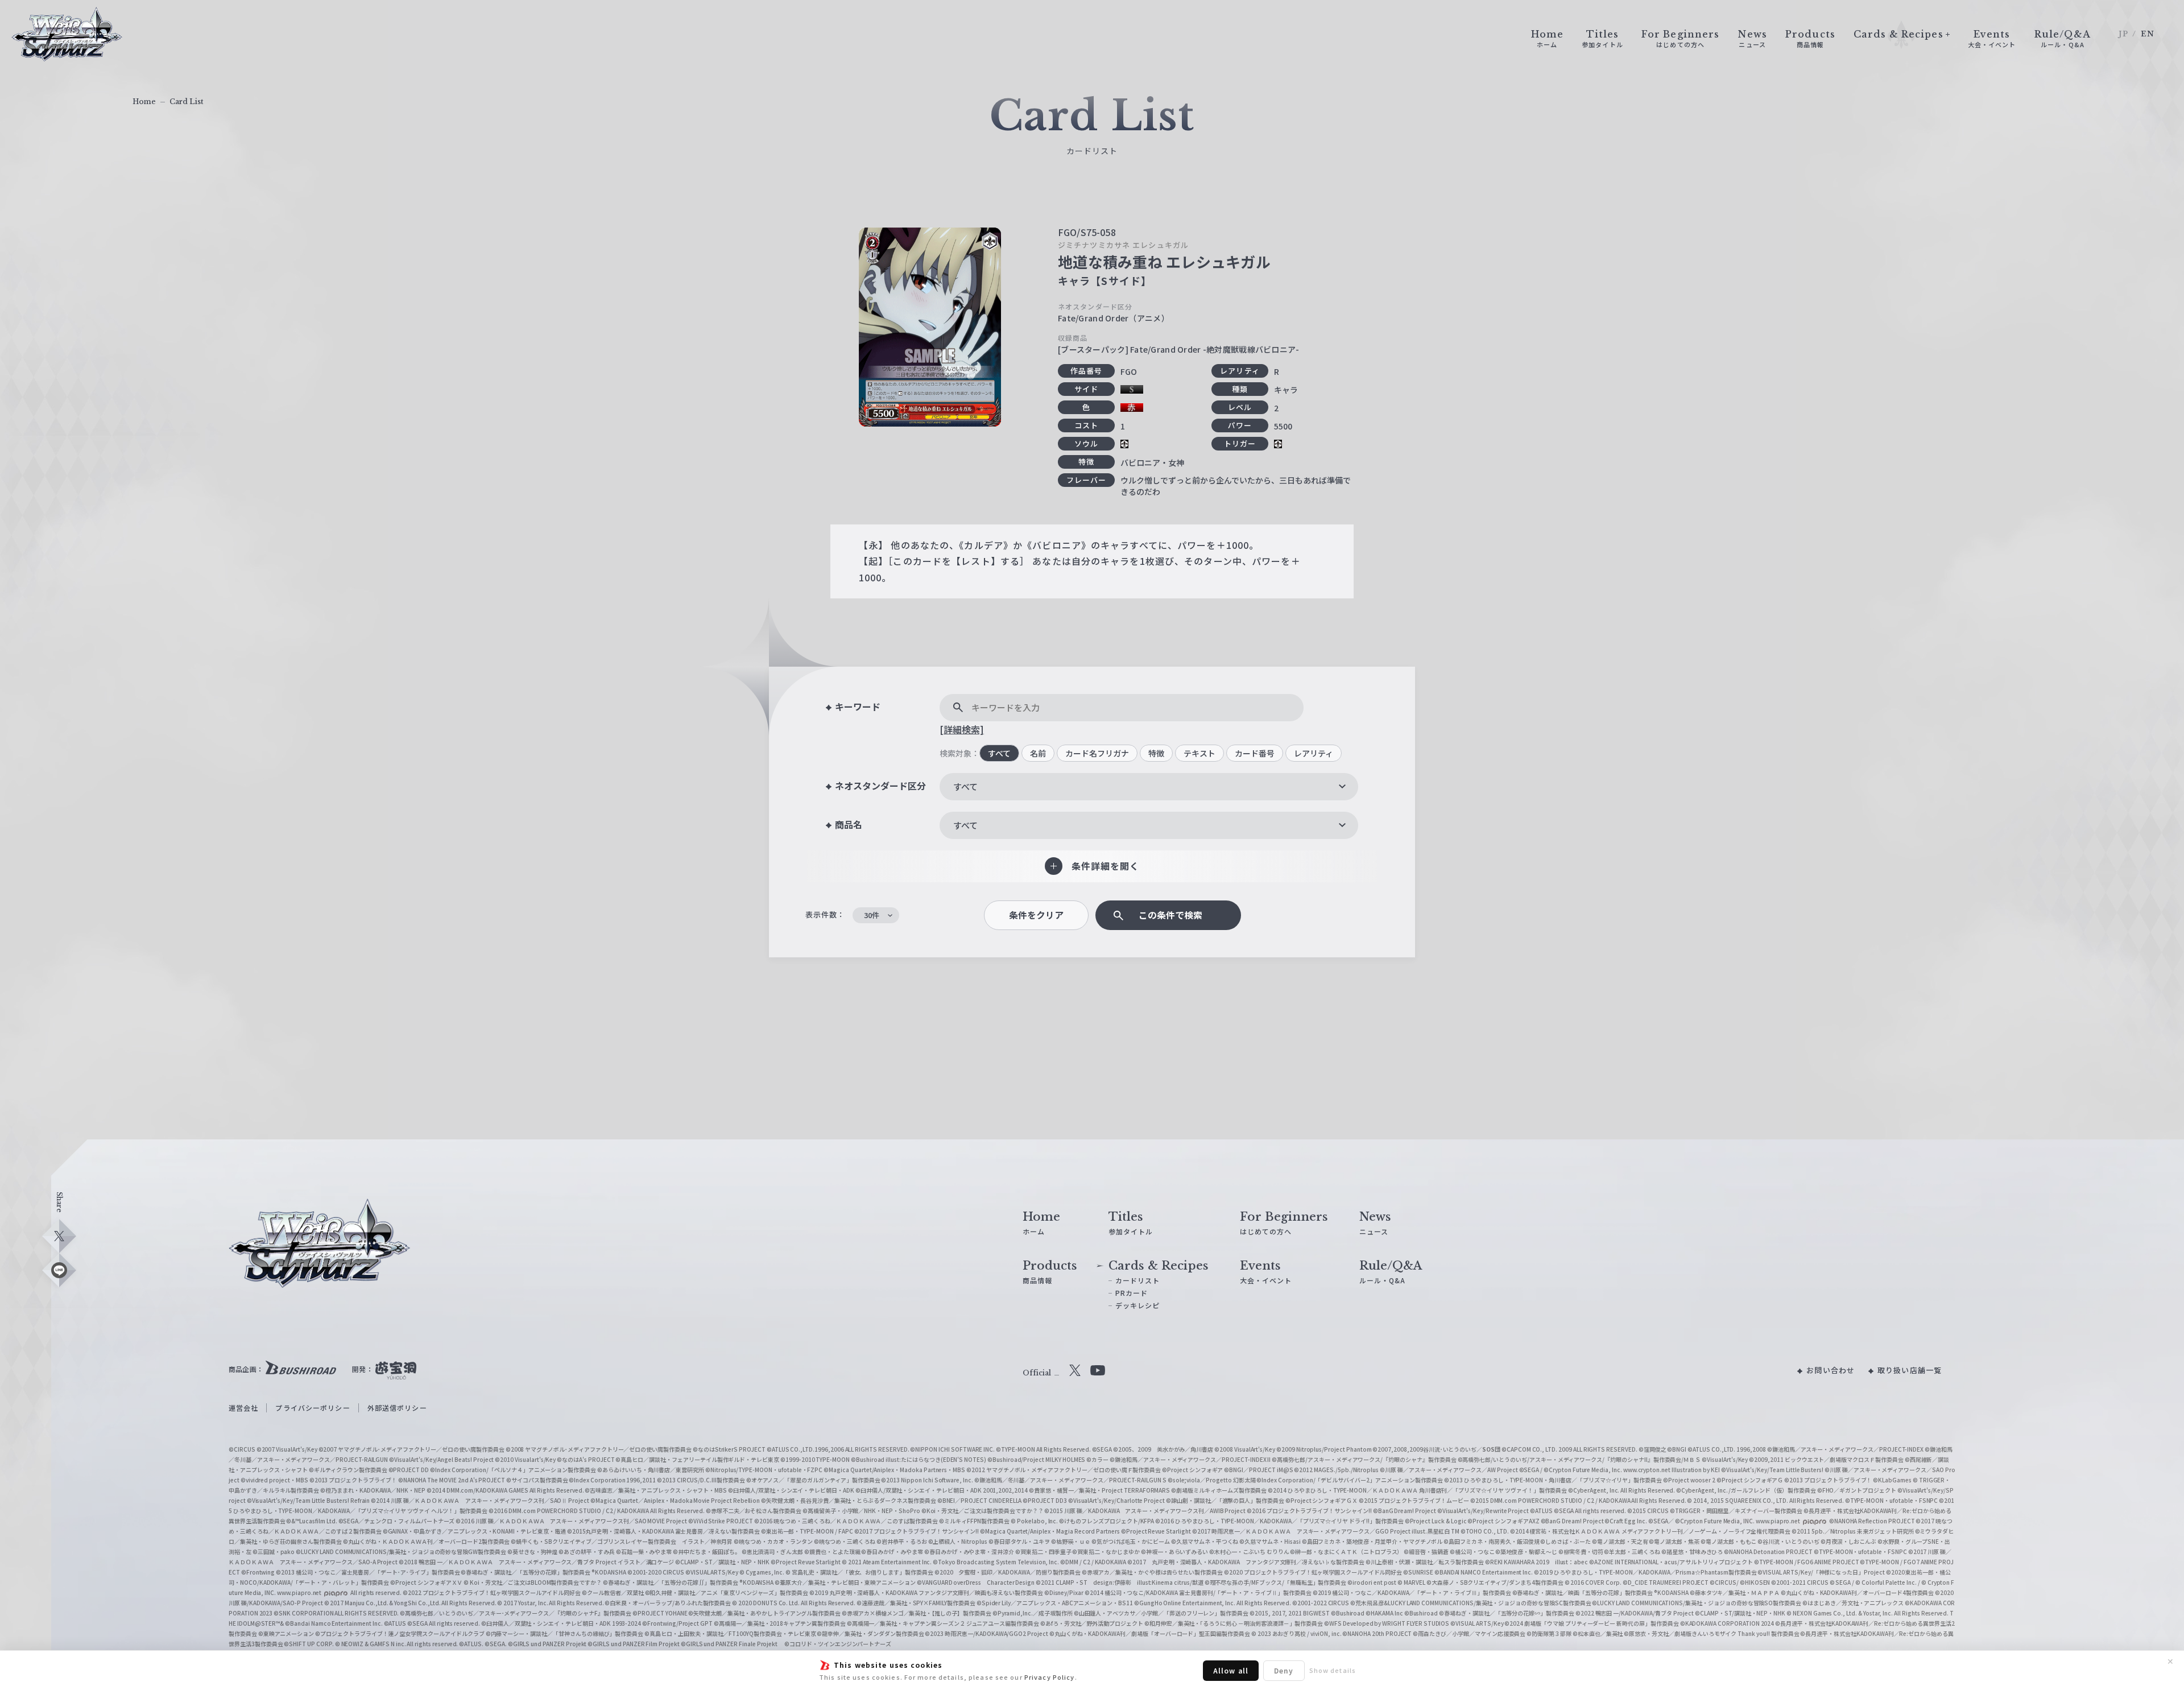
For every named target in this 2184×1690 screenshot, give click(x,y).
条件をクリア (1036, 915)
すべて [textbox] (965, 786)
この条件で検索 (1170, 915)
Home (144, 102)
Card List (187, 102)
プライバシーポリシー (313, 1408)
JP (2123, 34)
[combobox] (1149, 787)
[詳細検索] (962, 729)
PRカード (1132, 1293)
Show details (1333, 1670)
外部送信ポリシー (397, 1408)
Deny (1284, 1670)
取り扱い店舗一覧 (1910, 1370)
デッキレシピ (1138, 1305)
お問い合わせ (1831, 1370)
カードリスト (1138, 1280)
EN (2148, 34)
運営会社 (243, 1408)
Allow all (1231, 1670)
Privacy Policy (1050, 1677)
